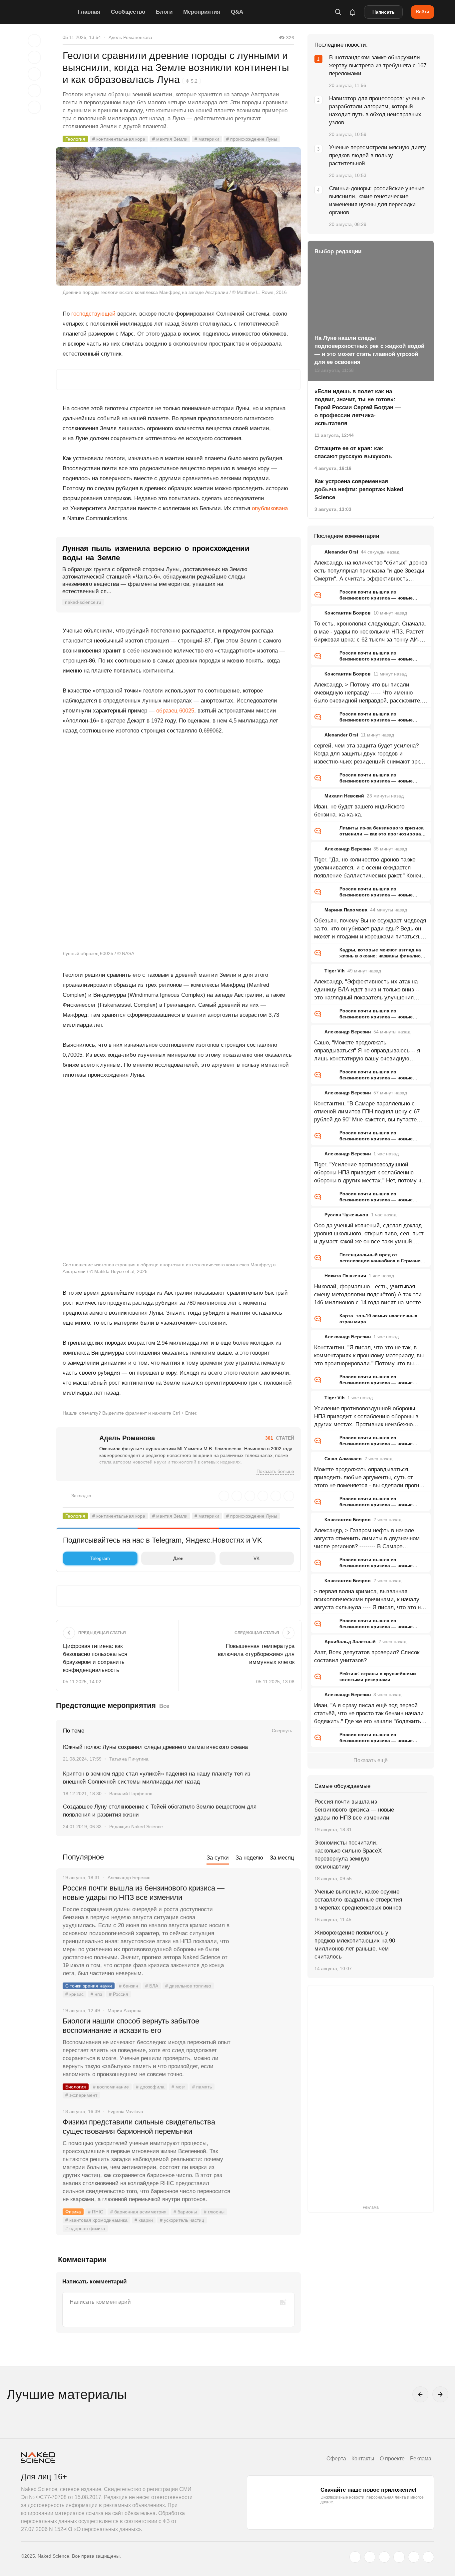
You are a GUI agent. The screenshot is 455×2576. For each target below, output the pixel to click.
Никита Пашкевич (345, 1276)
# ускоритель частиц (182, 2220)
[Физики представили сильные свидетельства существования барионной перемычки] (266, 2147)
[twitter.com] (355, 2557)
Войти (423, 12)
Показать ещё (371, 1760)
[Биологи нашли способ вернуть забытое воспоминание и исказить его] (266, 2046)
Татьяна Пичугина (129, 1759)
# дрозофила (150, 2087)
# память (202, 2087)
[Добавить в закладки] (34, 41)
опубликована (270, 508)
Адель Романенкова (130, 37)
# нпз (96, 1994)
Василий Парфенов (131, 1794)
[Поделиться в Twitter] (34, 74)
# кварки (144, 2220)
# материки (207, 139)
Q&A (237, 12)
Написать (384, 12)
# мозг (178, 2087)
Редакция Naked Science (136, 1827)
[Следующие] (440, 2394)
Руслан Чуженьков (346, 1215)
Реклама (421, 2459)
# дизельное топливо (188, 1986)
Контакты (363, 2459)
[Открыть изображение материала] (178, 216)
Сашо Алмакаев (343, 1459)
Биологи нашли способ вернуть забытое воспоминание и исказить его (131, 2026)
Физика (73, 2212)
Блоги (164, 12)
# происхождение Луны (252, 139)
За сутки (218, 1858)
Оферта (336, 2459)
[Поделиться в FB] (34, 57)
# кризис (74, 1994)
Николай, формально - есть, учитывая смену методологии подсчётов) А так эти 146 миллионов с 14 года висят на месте (368, 1294)
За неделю (249, 1858)
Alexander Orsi (341, 552)
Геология (75, 139)
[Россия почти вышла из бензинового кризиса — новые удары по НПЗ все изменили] (266, 1913)
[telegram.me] (414, 2557)
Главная (89, 12)
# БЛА (152, 1986)
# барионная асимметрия (138, 2212)
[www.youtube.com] (384, 2557)
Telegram (100, 1558)
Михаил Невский (344, 796)
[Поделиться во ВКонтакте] (34, 107)
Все (164, 1706)
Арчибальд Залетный (350, 1642)
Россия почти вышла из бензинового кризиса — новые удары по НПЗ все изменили (144, 1893)
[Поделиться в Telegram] (34, 91)
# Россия (119, 1994)
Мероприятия (202, 12)
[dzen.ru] (399, 2557)
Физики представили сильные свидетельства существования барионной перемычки (139, 2127)
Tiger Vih (335, 971)
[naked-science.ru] (428, 2557)
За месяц (282, 1858)
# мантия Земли (170, 139)
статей (280, 1438)
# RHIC (96, 2212)
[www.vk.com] (370, 2557)
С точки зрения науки (89, 1986)
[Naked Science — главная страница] (48, 12)
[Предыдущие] (420, 2394)
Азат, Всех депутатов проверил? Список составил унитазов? (367, 1656)
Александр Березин (348, 849)
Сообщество (128, 12)
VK (256, 1558)
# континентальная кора (119, 139)
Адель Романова (127, 1438)
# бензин (129, 1986)
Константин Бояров (348, 613)
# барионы (185, 2212)
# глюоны (214, 2212)
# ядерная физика (85, 2228)
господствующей (93, 314)
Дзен (178, 1558)
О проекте (392, 2459)
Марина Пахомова (346, 910)
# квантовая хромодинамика (96, 2220)
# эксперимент (81, 2095)
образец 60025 (175, 711)
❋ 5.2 (192, 81)
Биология (76, 2087)
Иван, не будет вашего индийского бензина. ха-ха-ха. (359, 811)
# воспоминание (111, 2087)
